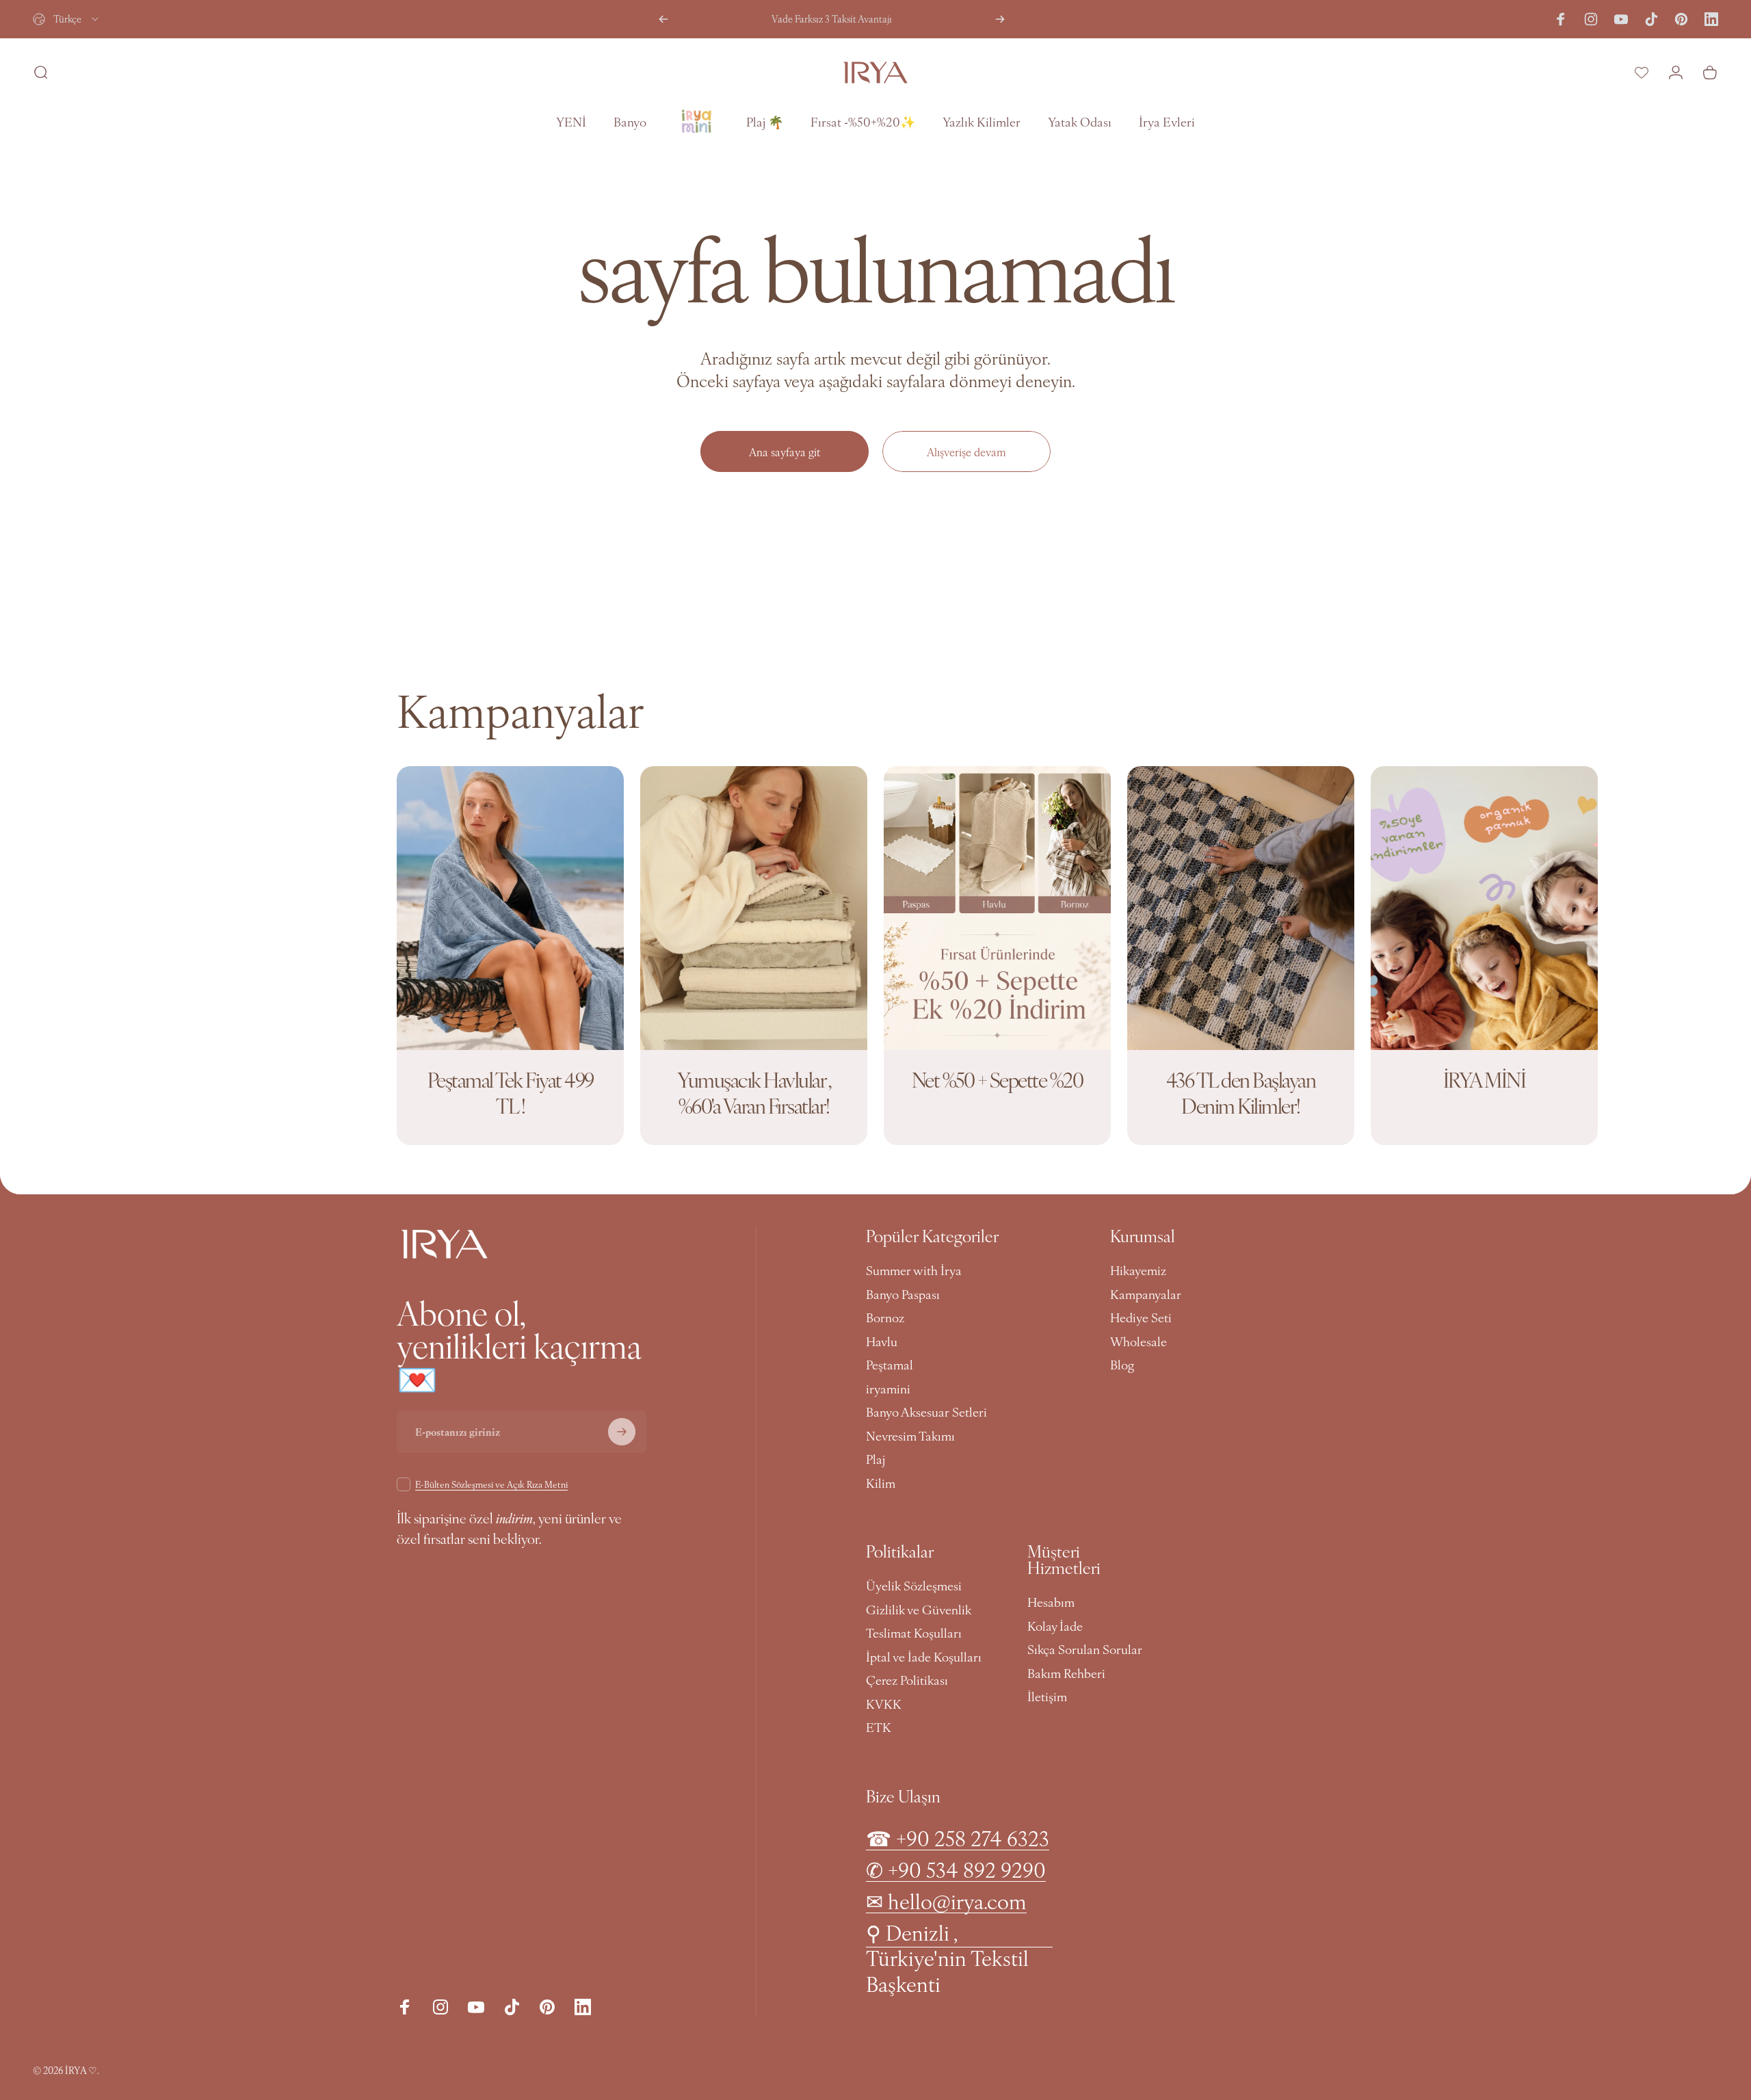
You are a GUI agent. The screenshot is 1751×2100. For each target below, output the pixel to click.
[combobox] (67, 19)
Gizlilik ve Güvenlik (919, 1610)
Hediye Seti (1141, 1318)
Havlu (882, 1342)
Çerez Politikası (907, 1680)
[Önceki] (663, 19)
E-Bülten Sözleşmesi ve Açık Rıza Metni (491, 1484)
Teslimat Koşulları (914, 1633)
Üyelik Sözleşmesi (914, 1586)
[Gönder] (622, 1432)
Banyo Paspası (903, 1295)
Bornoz (885, 1318)
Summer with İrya (914, 1271)
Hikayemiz (1138, 1271)
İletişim (1047, 1697)
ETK (879, 1728)
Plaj (875, 1459)
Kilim (881, 1483)
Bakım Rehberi (1066, 1674)
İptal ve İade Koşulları (924, 1657)
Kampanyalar (1146, 1295)
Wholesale (1138, 1342)
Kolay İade (1055, 1626)
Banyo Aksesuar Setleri (926, 1412)
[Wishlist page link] (1642, 73)
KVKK (884, 1704)
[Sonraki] (1000, 19)
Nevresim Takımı (910, 1436)
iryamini (888, 1389)
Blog (1122, 1365)
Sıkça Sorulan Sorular (1085, 1650)
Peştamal (890, 1365)
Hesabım (1051, 1602)
